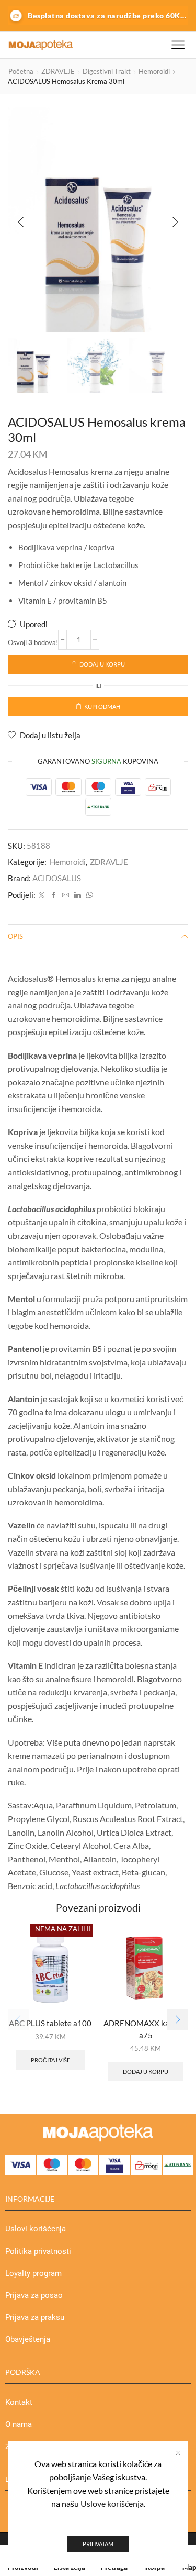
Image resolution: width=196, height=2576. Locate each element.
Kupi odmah (102, 707)
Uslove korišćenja (112, 2503)
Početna (21, 71)
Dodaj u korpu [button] (146, 2072)
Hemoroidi (154, 71)
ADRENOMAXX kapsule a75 (146, 2029)
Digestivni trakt (107, 71)
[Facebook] (54, 895)
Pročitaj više (50, 2060)
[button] (21, 223)
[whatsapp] (88, 895)
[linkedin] (78, 895)
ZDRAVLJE (58, 71)
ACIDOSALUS (57, 878)
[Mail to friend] (66, 895)
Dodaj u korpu (102, 664)
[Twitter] (42, 895)
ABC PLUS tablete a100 (50, 2023)
